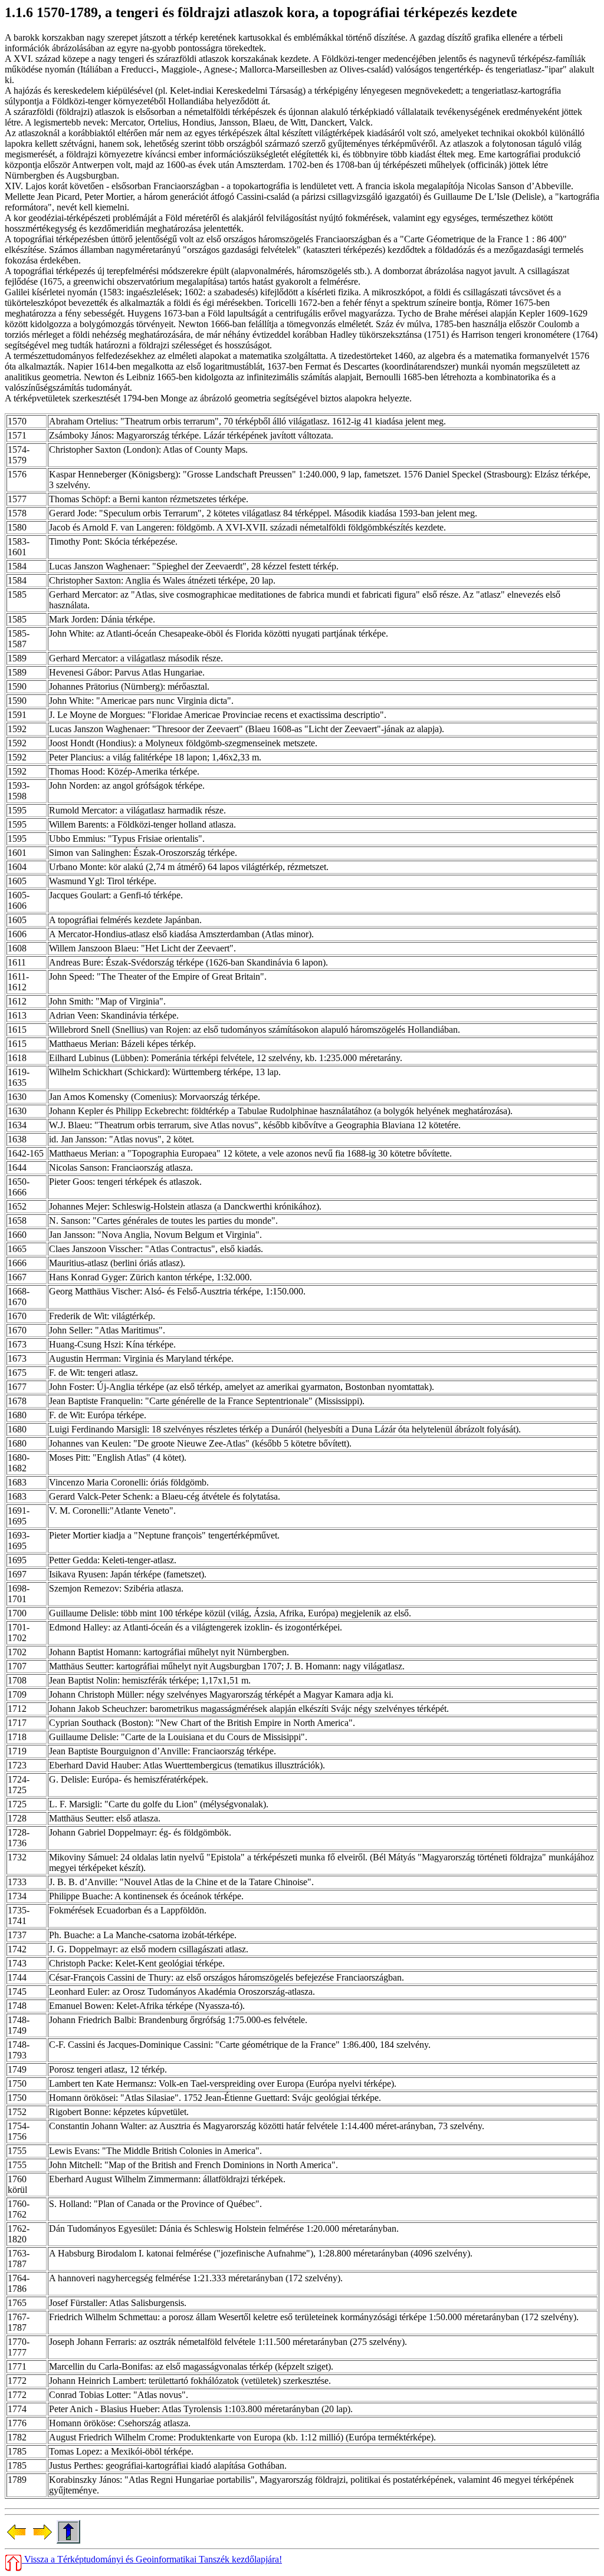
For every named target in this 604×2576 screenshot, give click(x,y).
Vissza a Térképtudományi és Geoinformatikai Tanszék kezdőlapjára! (152, 2559)
